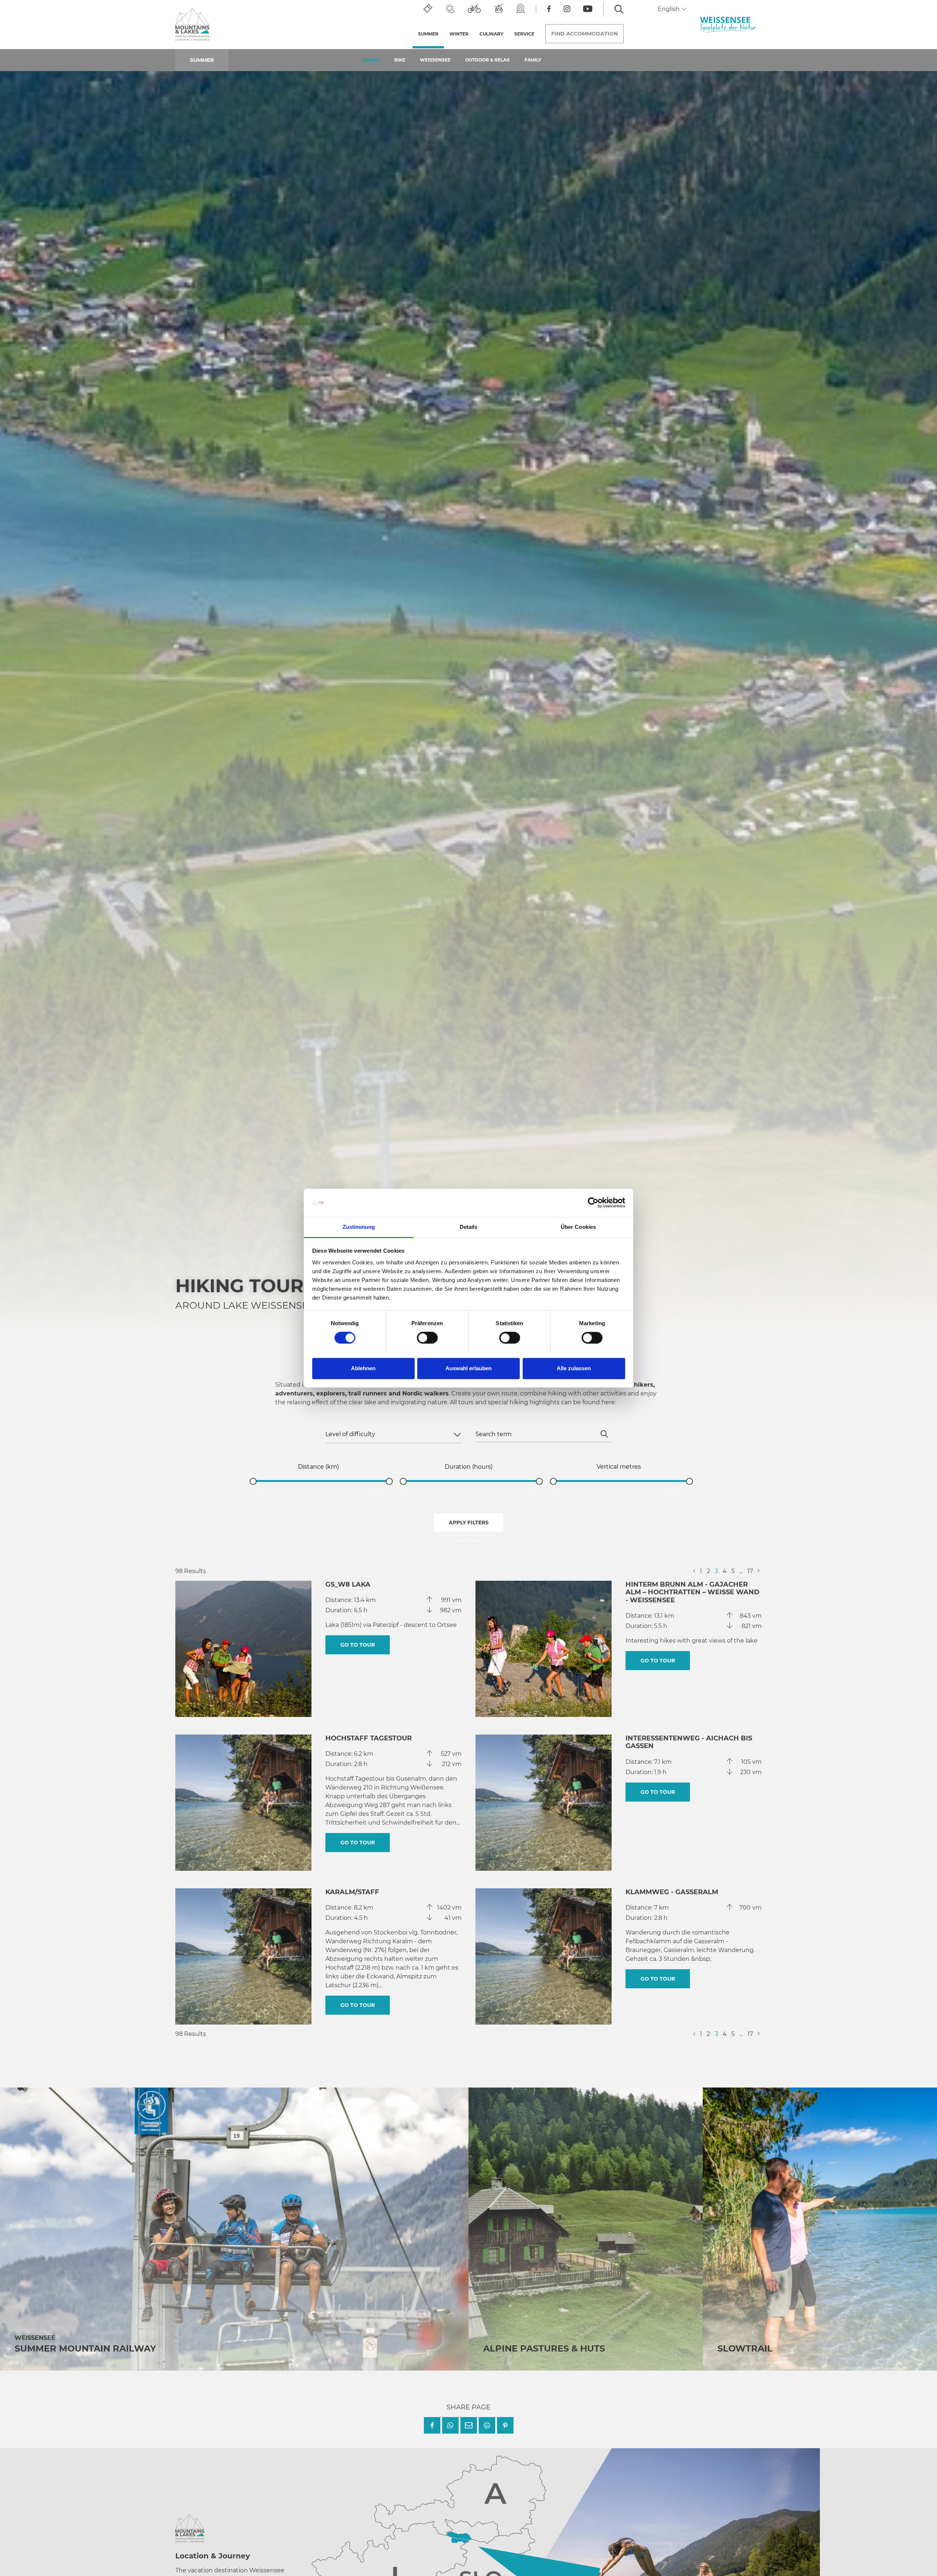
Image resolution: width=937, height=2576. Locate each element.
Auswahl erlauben (468, 1368)
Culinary (491, 34)
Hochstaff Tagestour (369, 1738)
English (669, 9)
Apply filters (469, 1523)
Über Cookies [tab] (578, 1227)
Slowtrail (745, 2348)
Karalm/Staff (352, 1892)
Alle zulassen (574, 1368)
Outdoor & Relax (488, 60)
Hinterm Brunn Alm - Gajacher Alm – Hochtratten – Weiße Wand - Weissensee (693, 1592)
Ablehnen (363, 1368)
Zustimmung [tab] (359, 1227)
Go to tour (358, 1645)
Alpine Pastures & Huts (544, 2348)
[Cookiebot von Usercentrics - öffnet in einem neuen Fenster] (593, 1202)
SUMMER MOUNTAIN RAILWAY (85, 2348)
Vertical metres (619, 1467)
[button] (432, 2425)
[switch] (427, 1338)
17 (750, 1571)
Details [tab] (469, 1227)
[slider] (253, 1481)
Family (533, 60)
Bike (400, 60)
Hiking (371, 60)
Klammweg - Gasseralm (672, 1892)
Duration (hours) (469, 1467)
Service (524, 34)
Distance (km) (318, 1467)
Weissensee (435, 60)
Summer (431, 34)
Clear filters (468, 1541)
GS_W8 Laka (348, 1584)
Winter (459, 34)
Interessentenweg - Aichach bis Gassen (689, 1742)
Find (585, 34)
